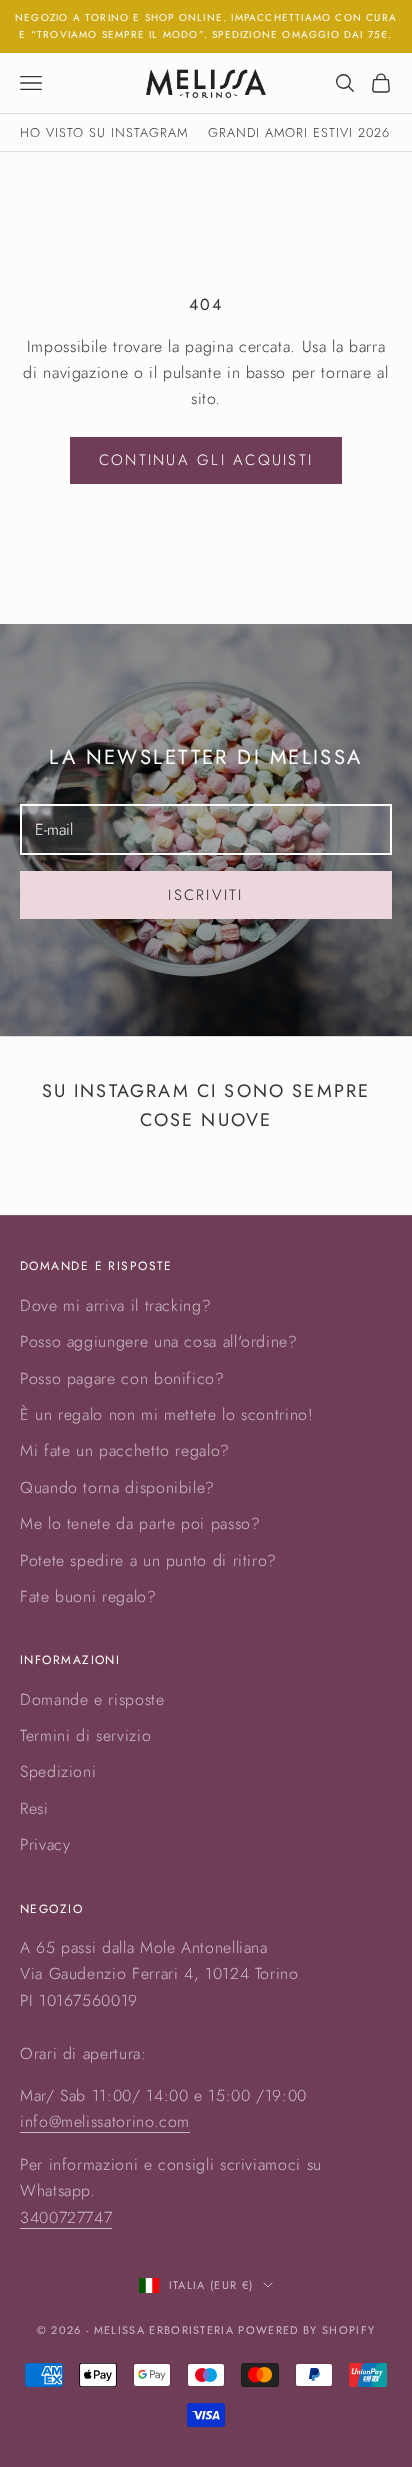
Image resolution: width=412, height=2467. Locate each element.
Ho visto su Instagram (104, 132)
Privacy (45, 1844)
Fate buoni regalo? (88, 1596)
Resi (34, 1808)
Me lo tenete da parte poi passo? (140, 1523)
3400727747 (66, 2217)
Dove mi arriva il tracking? (115, 1305)
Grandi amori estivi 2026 (299, 132)
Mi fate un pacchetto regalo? (125, 1450)
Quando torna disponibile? (117, 1487)
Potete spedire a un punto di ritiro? (148, 1560)
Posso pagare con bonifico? (122, 1378)
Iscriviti (205, 895)
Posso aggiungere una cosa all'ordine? (159, 1341)
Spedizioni (58, 1771)
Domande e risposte (92, 1699)
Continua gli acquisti (206, 460)
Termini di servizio (85, 1735)
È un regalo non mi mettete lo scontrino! (167, 1414)
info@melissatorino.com (105, 2121)
